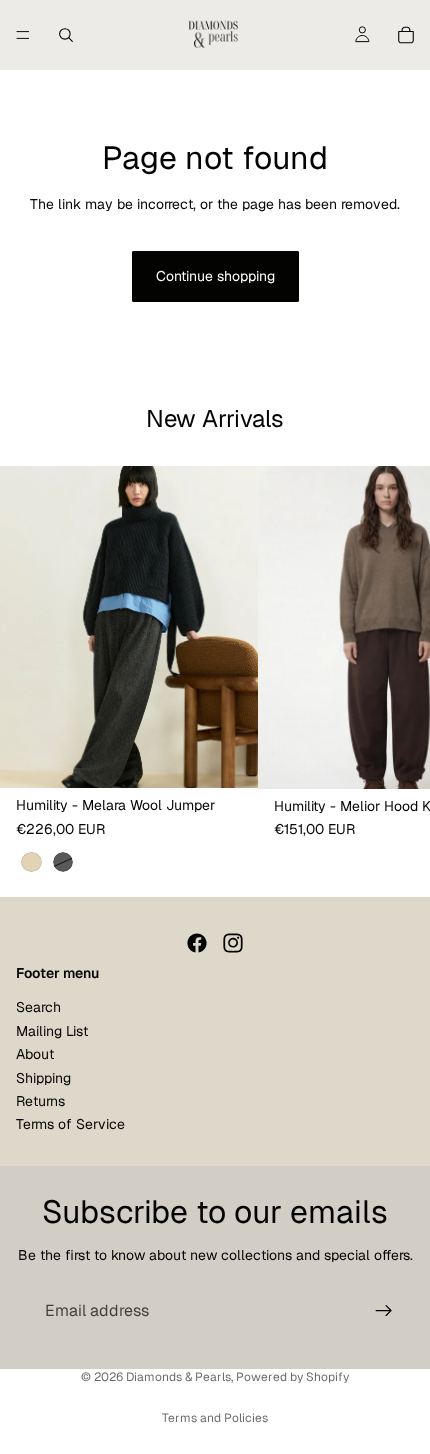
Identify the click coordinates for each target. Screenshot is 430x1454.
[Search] (66, 35)
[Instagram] (233, 943)
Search (38, 1007)
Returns (40, 1101)
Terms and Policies (215, 1418)
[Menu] (23, 35)
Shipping (43, 1078)
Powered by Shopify (292, 1377)
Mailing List (52, 1031)
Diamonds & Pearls (178, 1377)
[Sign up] (384, 1311)
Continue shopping (215, 276)
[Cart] (406, 35)
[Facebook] (197, 943)
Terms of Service (70, 1124)
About (35, 1054)
